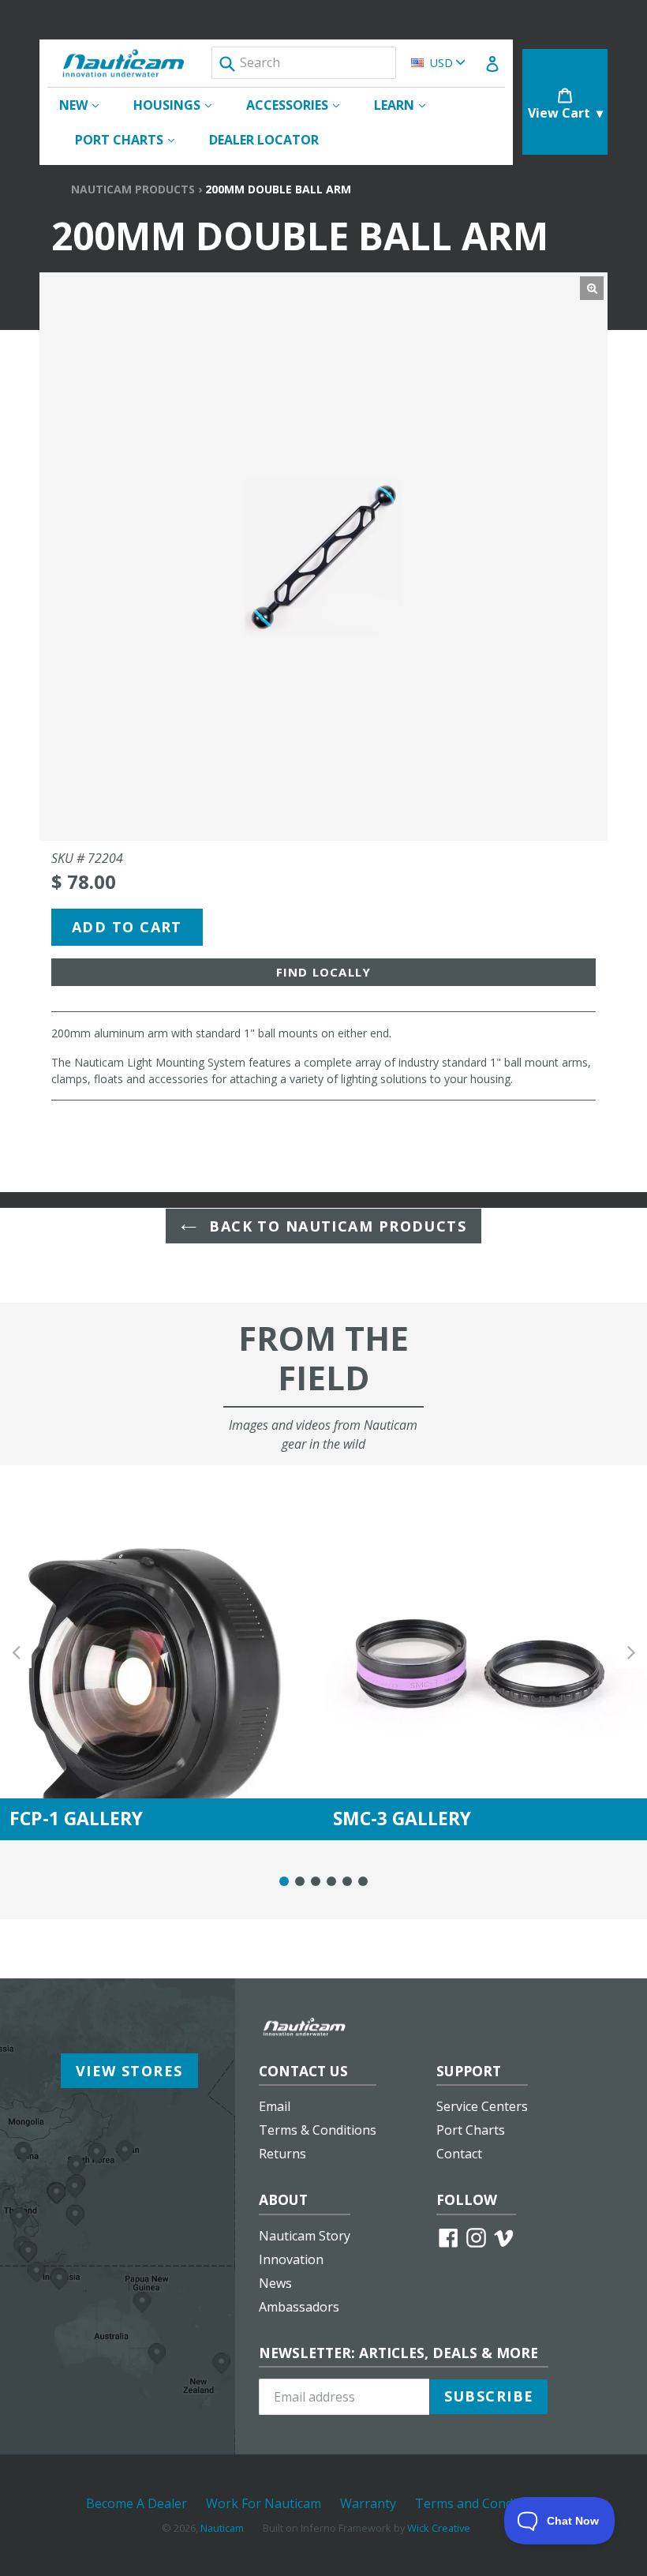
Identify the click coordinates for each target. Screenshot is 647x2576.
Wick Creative (439, 2528)
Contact (459, 2154)
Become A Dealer (137, 2503)
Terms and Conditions (481, 2503)
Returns (282, 2154)
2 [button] (300, 1881)
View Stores (129, 2071)
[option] (162, 1653)
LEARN (408, 105)
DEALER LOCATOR (264, 140)
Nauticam (222, 2528)
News (275, 2283)
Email (275, 2106)
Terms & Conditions (318, 2130)
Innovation (291, 2259)
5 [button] (347, 1881)
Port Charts (471, 2130)
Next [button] (631, 1653)
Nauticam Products (133, 189)
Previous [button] (16, 1653)
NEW (87, 105)
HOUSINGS (180, 105)
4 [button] (331, 1881)
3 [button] (316, 1881)
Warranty (368, 2503)
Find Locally (323, 972)
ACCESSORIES (301, 105)
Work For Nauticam (264, 2503)
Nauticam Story (305, 2236)
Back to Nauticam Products (335, 1226)
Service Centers (482, 2106)
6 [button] (363, 1881)
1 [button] (284, 1881)
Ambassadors (299, 2307)
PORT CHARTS (133, 139)
